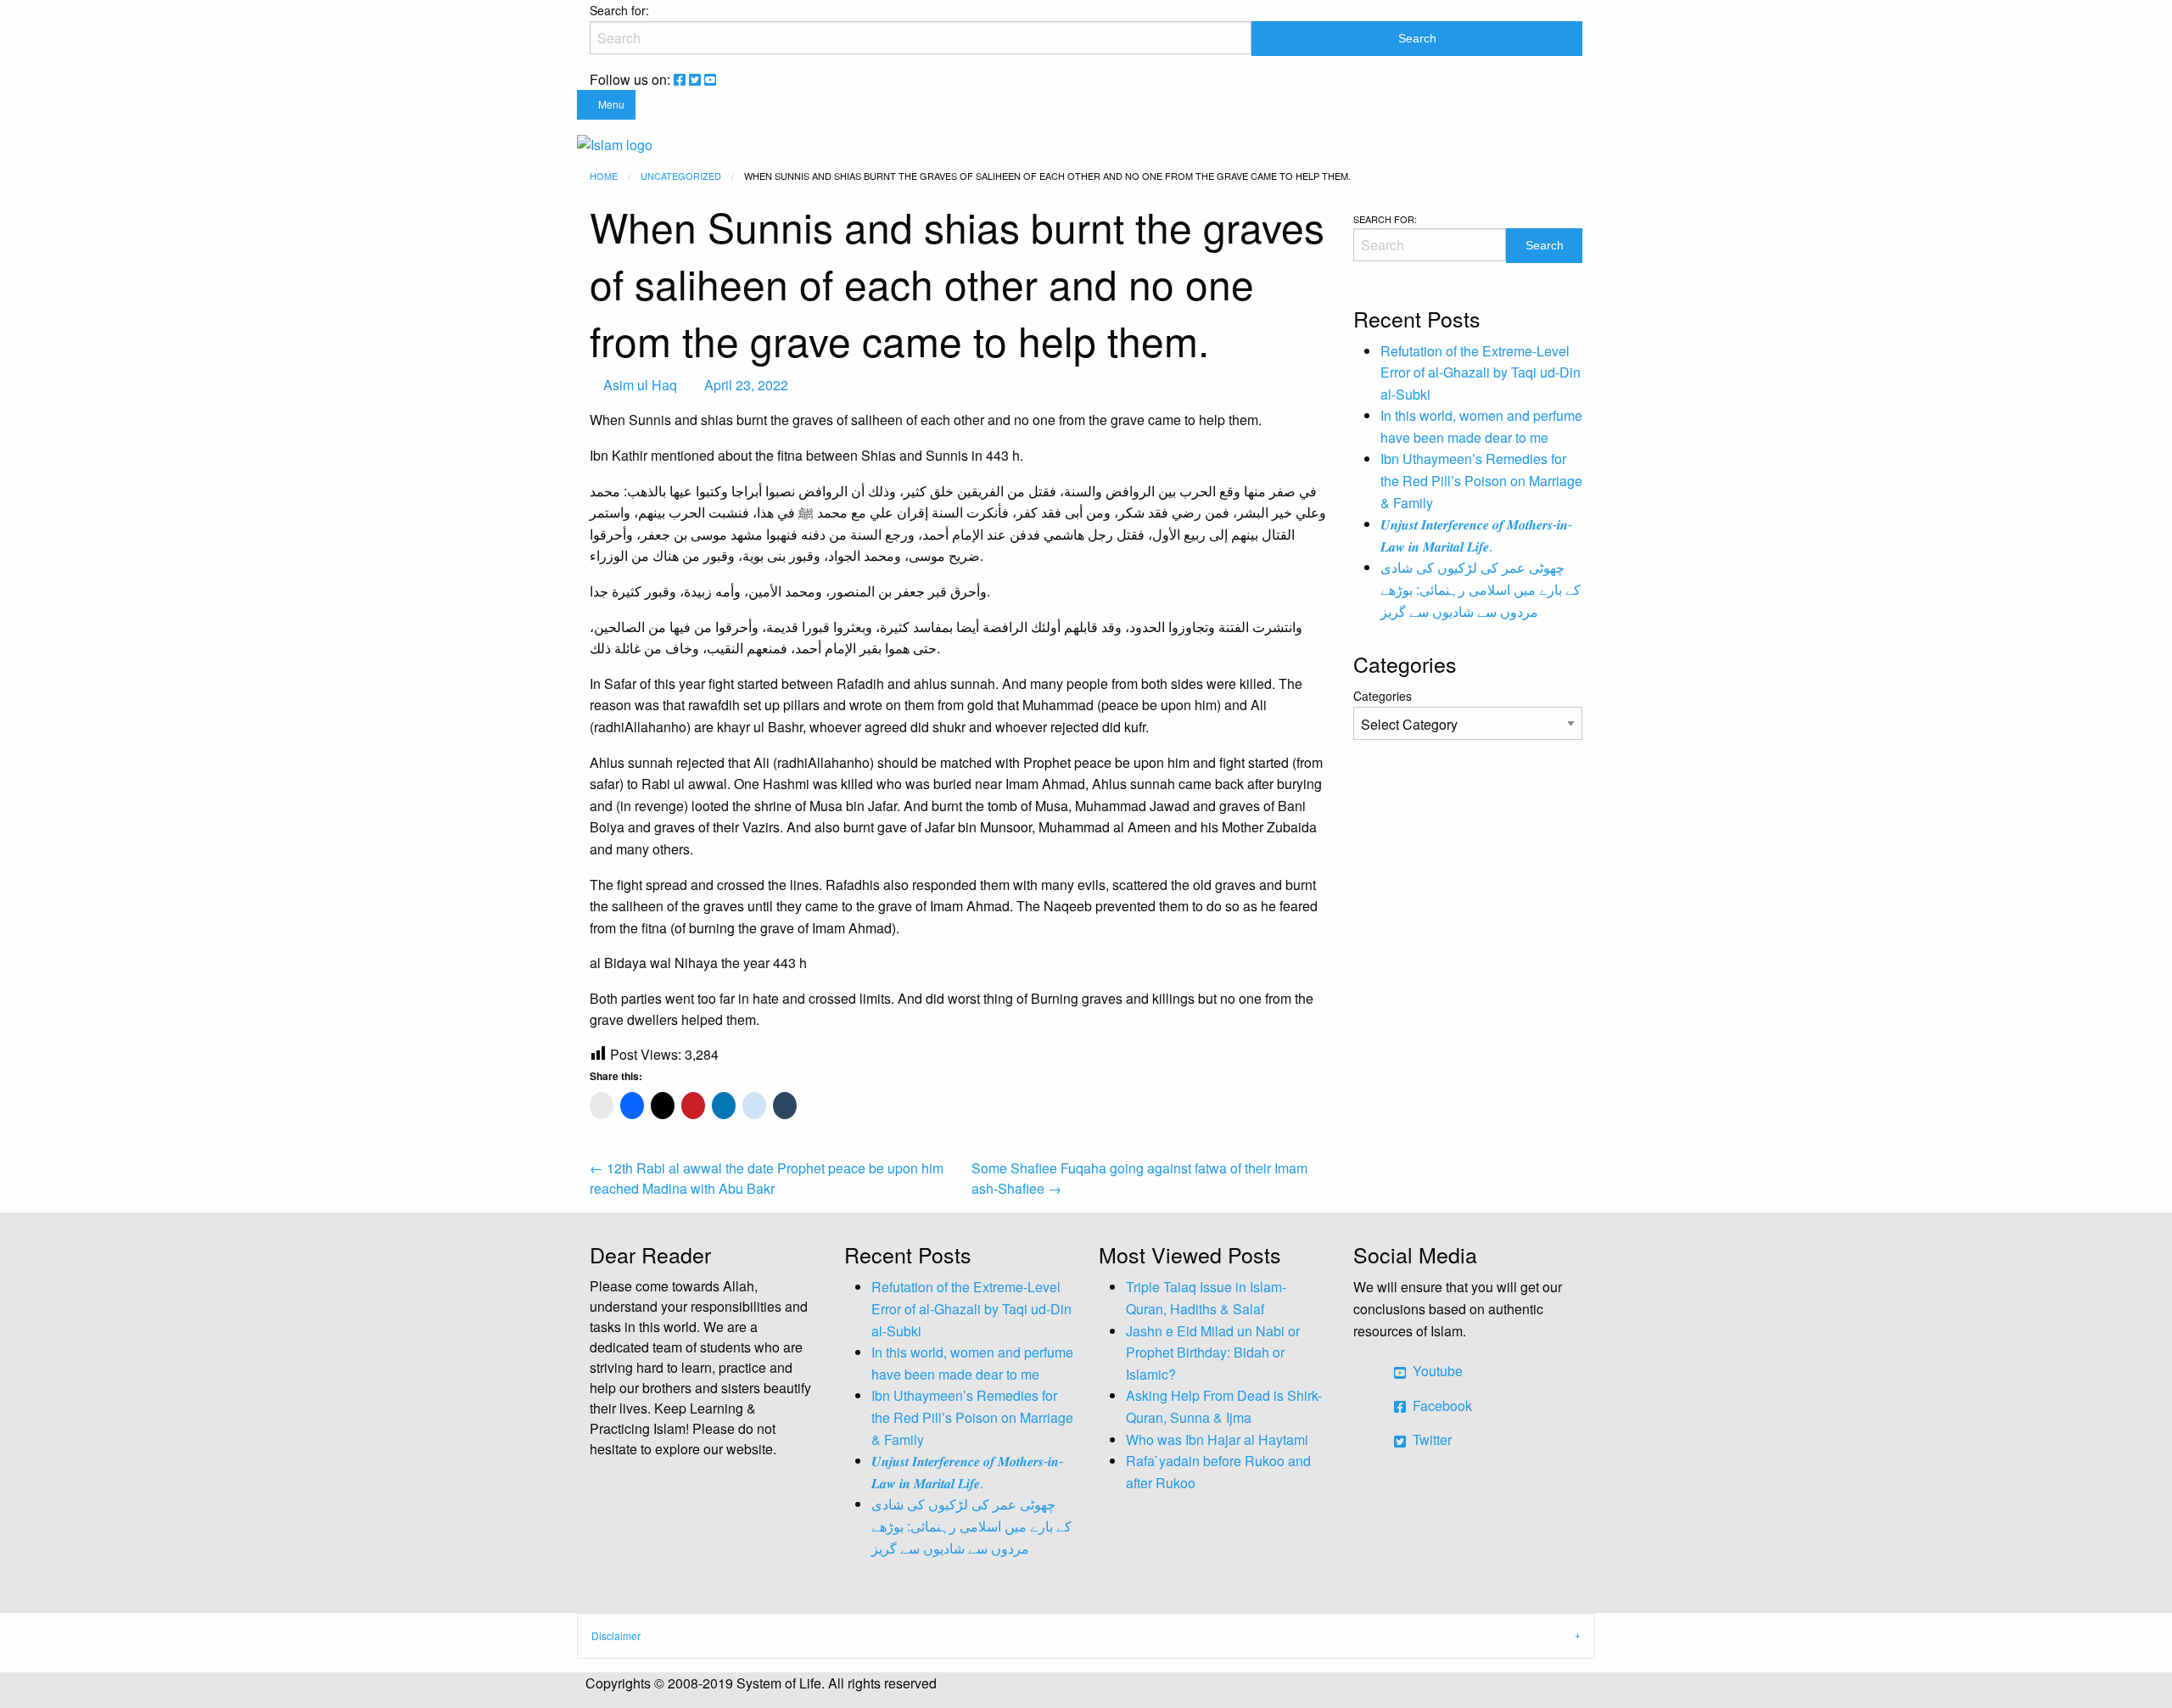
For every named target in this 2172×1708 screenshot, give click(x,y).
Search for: (619, 10)
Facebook (1441, 1406)
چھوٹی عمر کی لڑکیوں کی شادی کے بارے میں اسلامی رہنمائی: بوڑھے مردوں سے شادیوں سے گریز (1481, 589)
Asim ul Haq (640, 385)
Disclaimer (616, 1635)
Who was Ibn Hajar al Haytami (1217, 1439)
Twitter (1430, 1439)
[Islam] (615, 143)
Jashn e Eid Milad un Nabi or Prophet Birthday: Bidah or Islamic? (1213, 1352)
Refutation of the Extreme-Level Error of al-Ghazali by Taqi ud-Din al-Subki (1481, 372)
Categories (1383, 696)
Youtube (1436, 1371)
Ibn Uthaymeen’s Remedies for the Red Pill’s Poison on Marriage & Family (1481, 480)
